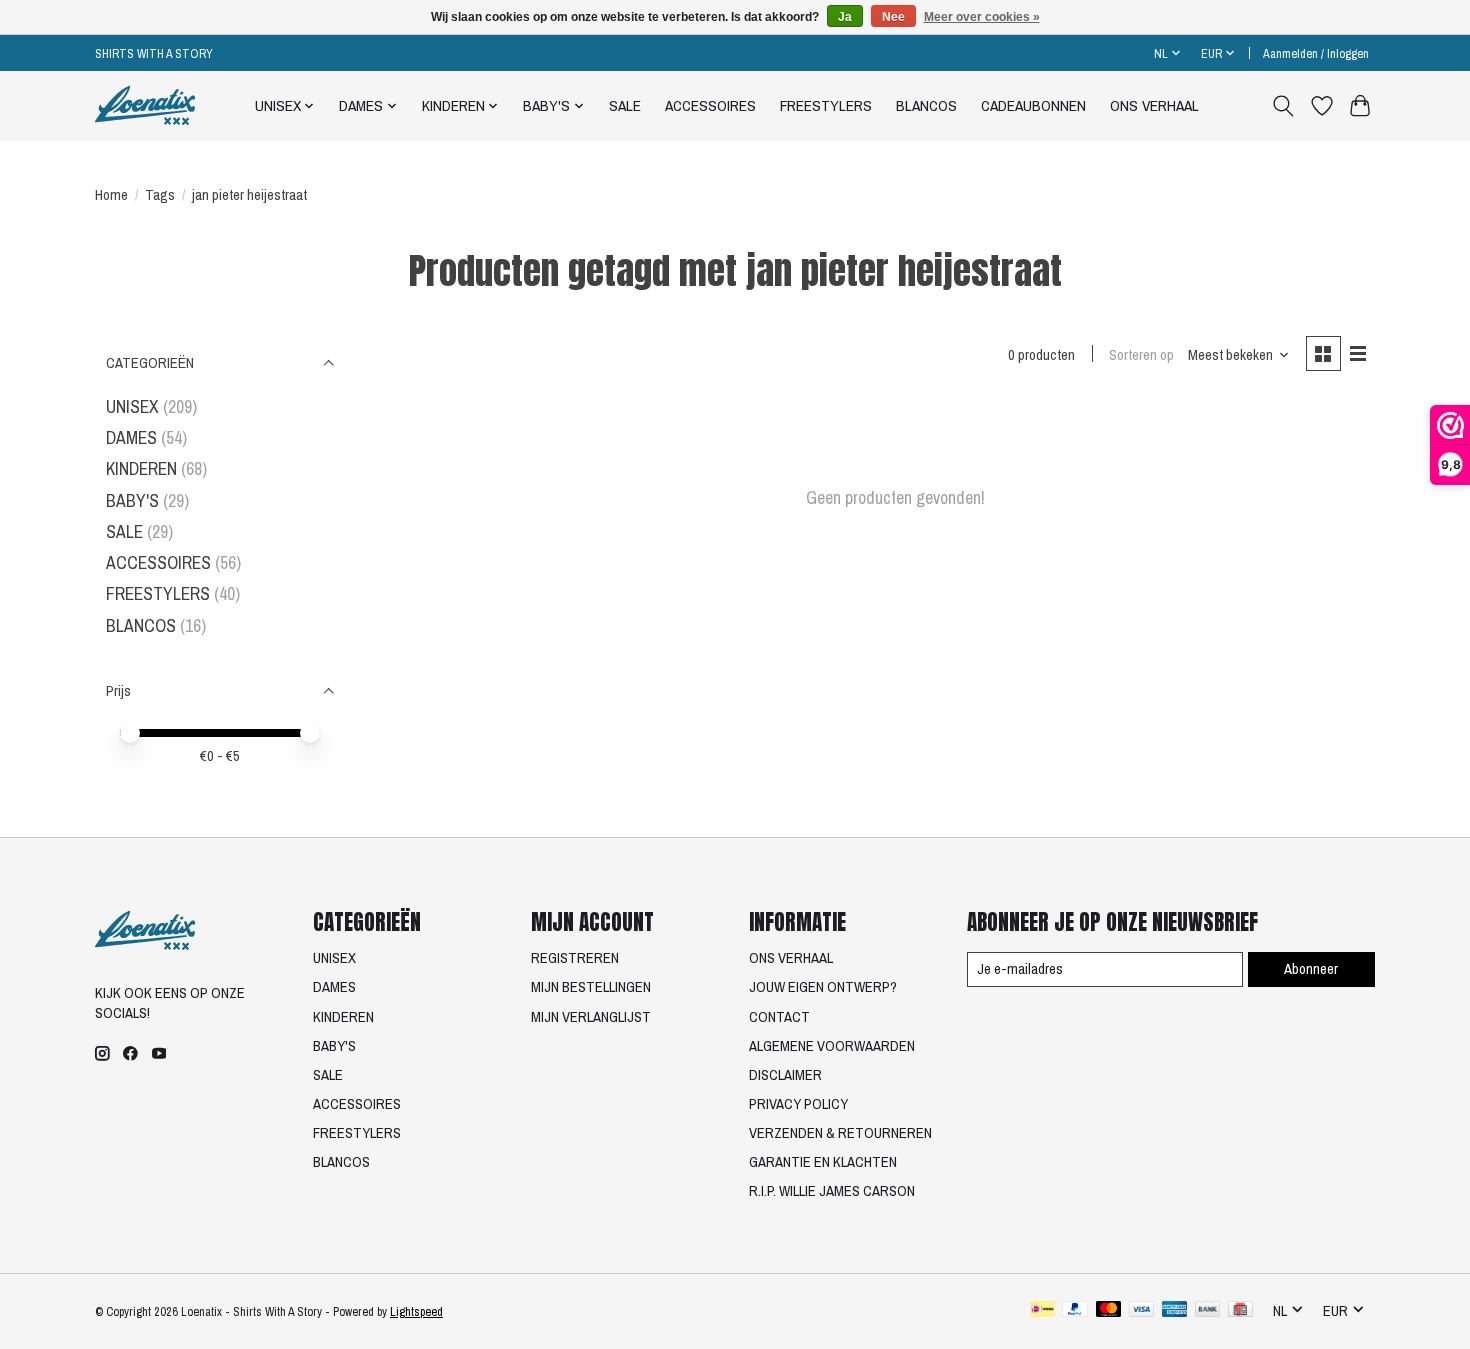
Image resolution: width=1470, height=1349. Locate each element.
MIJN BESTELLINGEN (591, 987)
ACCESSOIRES (710, 105)
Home (111, 195)
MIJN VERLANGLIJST (591, 1017)
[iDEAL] (1042, 1311)
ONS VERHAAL (1154, 105)
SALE (625, 105)
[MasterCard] (1109, 1311)
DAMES (131, 437)
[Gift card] (1240, 1311)
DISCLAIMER (785, 1075)
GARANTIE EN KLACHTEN (823, 1162)
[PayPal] (1075, 1311)
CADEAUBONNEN (1033, 105)
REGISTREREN (575, 958)
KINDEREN (141, 468)
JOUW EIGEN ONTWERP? (823, 987)
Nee (893, 17)
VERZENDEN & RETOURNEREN (840, 1133)
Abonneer (1311, 969)
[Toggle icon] (1283, 106)
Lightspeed (416, 1311)
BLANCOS (926, 105)
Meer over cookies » (982, 17)
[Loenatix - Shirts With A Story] (145, 105)
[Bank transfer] (1208, 1311)
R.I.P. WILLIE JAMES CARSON (832, 1191)
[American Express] (1175, 1311)
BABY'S (132, 500)
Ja (845, 17)
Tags (160, 195)
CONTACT (779, 1017)
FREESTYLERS (826, 105)
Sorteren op (1141, 355)
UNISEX (132, 406)
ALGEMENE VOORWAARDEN (832, 1046)
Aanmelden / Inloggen (1316, 53)
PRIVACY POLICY (798, 1104)
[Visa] (1142, 1311)
